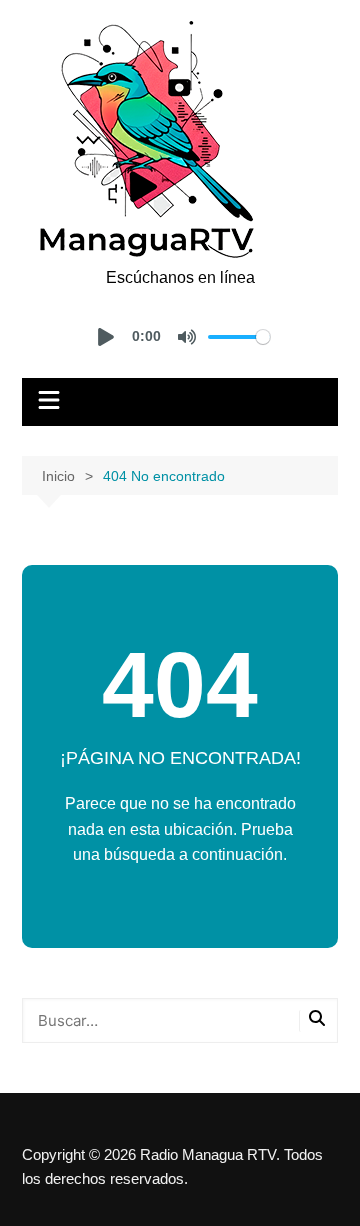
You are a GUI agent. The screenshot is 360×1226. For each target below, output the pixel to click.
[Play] (106, 337)
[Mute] (187, 337)
